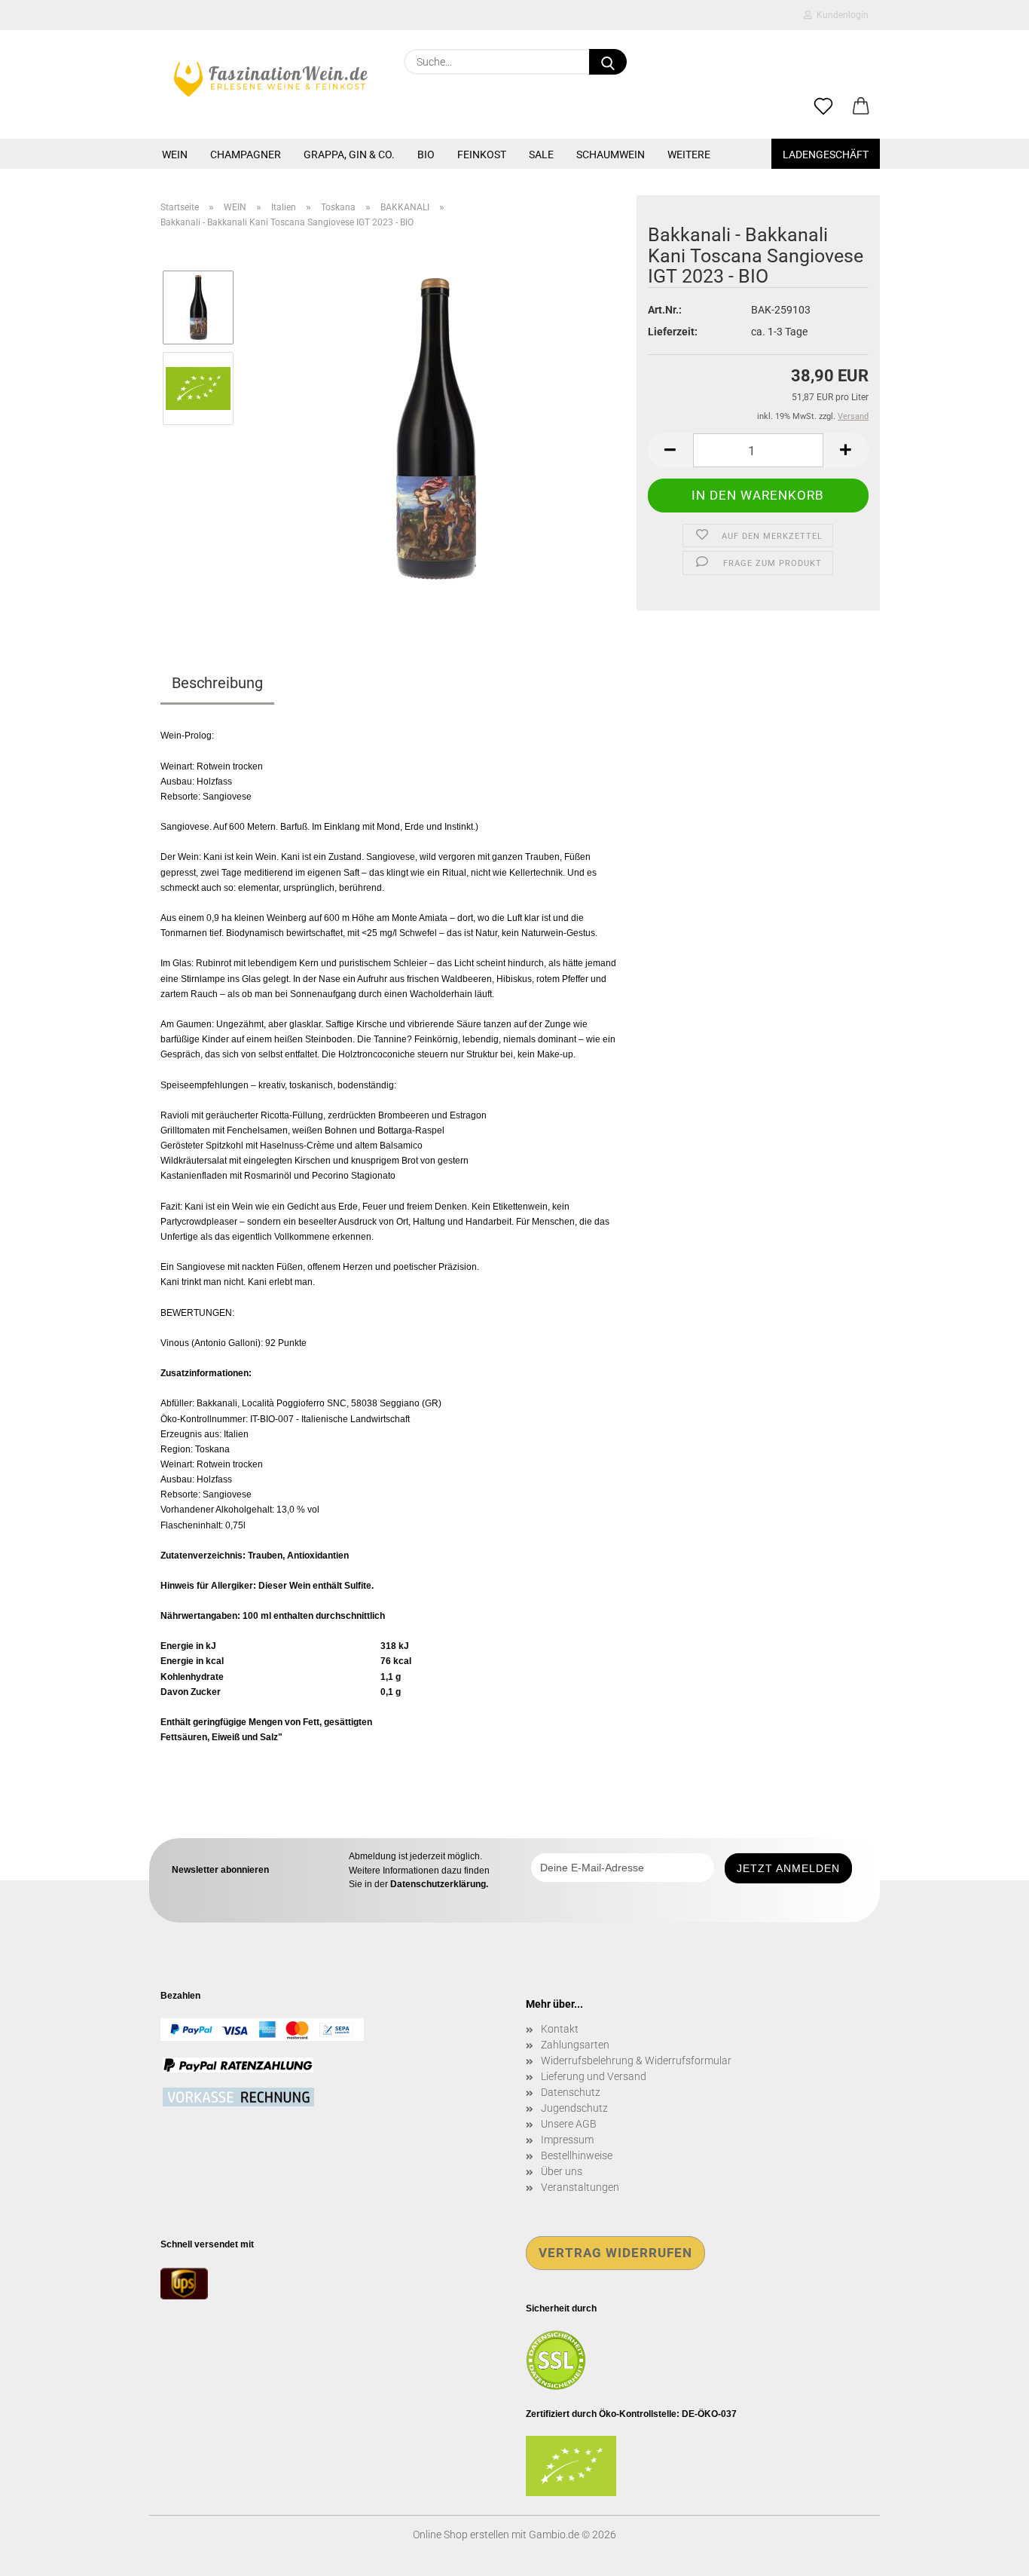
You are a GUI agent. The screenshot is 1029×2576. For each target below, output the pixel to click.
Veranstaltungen (580, 2187)
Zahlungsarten (575, 2045)
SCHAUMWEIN (611, 154)
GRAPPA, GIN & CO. (349, 154)
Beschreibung (217, 683)
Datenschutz (571, 2092)
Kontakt (560, 2029)
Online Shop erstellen (461, 2535)
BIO (426, 154)
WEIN (175, 154)
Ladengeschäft (826, 154)
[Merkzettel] (823, 107)
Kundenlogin (840, 15)
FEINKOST (482, 154)
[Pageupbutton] (988, 2553)
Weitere (689, 154)
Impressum (567, 2140)
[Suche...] (608, 62)
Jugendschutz (574, 2108)
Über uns (562, 2171)
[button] (861, 107)
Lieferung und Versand (594, 2076)
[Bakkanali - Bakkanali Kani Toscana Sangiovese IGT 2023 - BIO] (436, 428)
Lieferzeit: (673, 332)
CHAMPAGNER (246, 154)
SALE (541, 154)
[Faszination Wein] (271, 79)
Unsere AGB (569, 2124)
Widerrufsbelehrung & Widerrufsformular (636, 2060)
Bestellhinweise (577, 2155)
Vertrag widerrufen (615, 2253)
